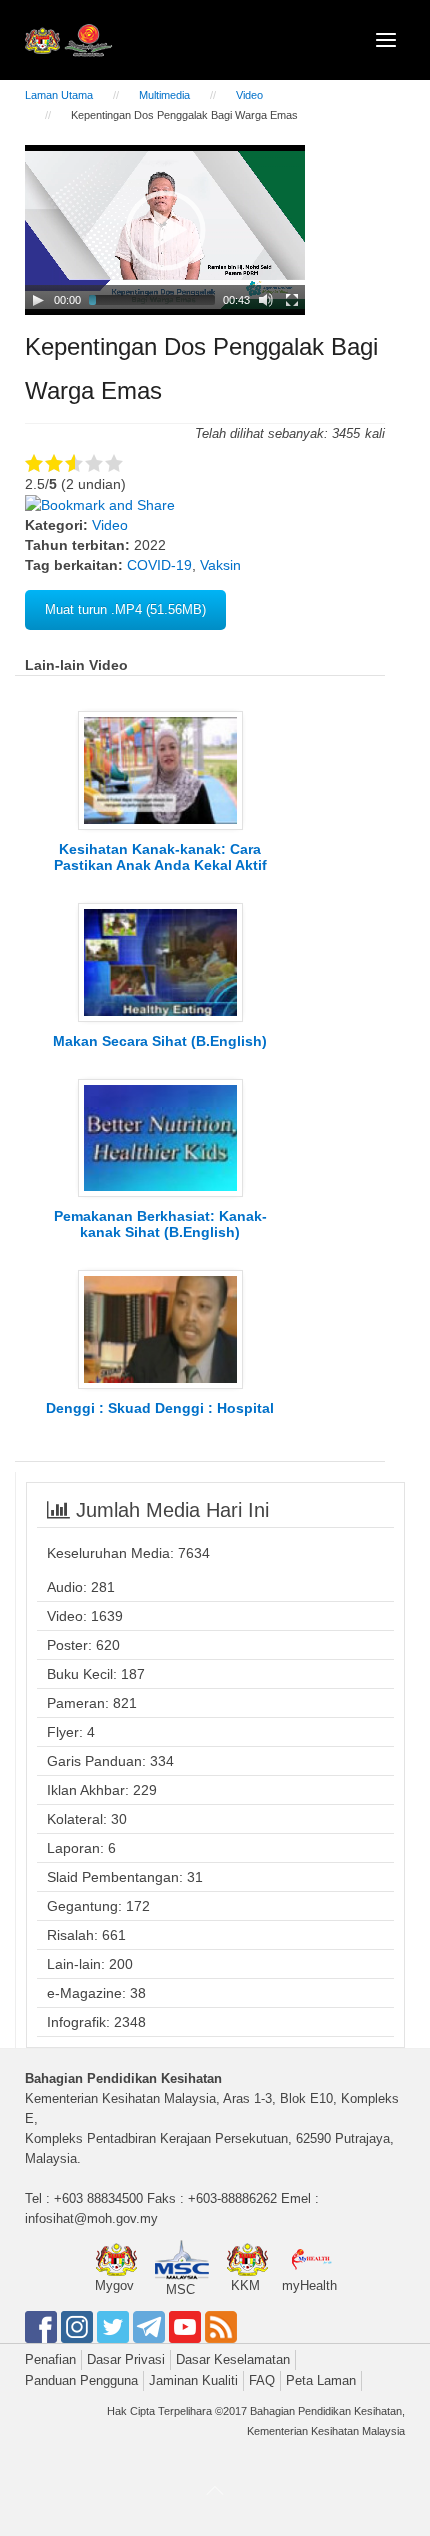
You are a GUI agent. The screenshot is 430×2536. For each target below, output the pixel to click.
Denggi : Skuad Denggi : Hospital (160, 1408)
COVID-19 (159, 565)
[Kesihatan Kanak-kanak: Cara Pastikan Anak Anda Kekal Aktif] (160, 769)
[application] (165, 230)
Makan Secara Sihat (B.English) (160, 1041)
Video (249, 95)
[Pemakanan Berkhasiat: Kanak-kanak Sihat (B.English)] (160, 1137)
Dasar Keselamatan (233, 2359)
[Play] (38, 300)
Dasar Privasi (126, 2359)
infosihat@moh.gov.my (91, 2218)
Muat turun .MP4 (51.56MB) (125, 609)
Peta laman (321, 2380)
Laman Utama (59, 95)
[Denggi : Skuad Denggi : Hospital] (160, 1328)
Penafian (50, 2359)
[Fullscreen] (292, 300)
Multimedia (164, 95)
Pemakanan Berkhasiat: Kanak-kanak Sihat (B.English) (160, 1224)
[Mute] (266, 300)
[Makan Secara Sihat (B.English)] (160, 961)
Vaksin (220, 565)
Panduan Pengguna (81, 2380)
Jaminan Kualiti (193, 2380)
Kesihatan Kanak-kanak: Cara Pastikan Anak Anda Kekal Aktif (160, 857)
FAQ (262, 2380)
